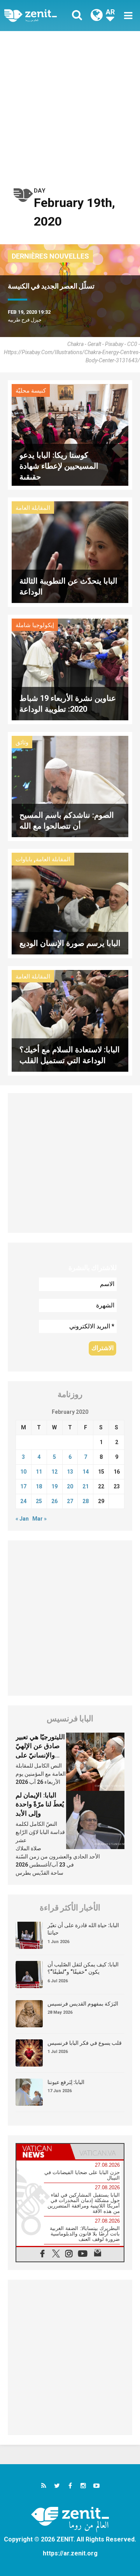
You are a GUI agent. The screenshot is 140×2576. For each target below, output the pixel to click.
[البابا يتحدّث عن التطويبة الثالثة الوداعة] (70, 552)
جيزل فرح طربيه (25, 320)
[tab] (43, 2152)
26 (54, 1501)
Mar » (39, 1519)
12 (54, 1472)
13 (70, 1472)
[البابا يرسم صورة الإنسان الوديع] (70, 903)
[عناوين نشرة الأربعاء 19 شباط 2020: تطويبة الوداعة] (70, 668)
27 (70, 1501)
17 (23, 1486)
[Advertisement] (70, 105)
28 (86, 1501)
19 (54, 1486)
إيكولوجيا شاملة (35, 625)
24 (23, 1501)
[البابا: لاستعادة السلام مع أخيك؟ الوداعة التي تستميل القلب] (70, 1020)
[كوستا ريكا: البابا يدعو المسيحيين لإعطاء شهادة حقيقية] (70, 434)
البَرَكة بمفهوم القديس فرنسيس (83, 2004)
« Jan (22, 1519)
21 (86, 1486)
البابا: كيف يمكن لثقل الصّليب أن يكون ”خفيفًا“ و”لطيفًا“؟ (83, 1968)
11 (39, 1472)
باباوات (24, 859)
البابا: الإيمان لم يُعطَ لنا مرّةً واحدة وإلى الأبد (40, 1804)
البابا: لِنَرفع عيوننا (66, 2082)
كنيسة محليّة (31, 391)
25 (39, 1501)
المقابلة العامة (33, 508)
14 (86, 1472)
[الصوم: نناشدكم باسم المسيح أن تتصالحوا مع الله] (70, 786)
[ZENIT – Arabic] (39, 16)
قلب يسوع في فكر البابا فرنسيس (85, 2043)
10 (23, 1472)
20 (70, 1486)
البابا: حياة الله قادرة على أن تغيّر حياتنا (83, 1929)
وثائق (22, 742)
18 (39, 1486)
